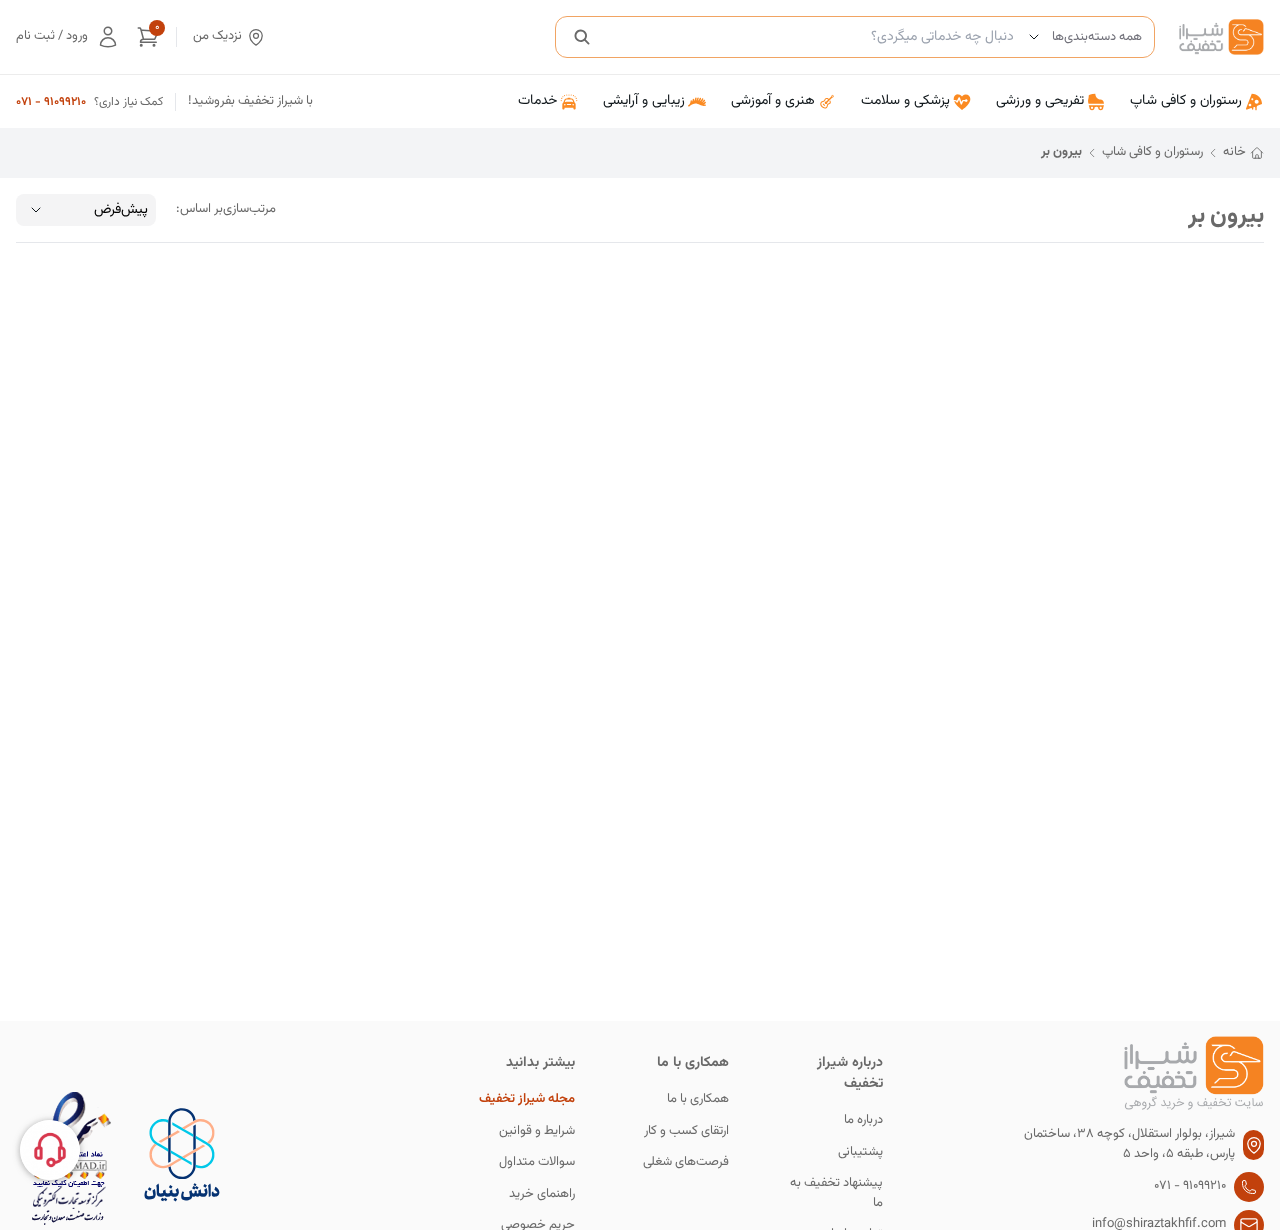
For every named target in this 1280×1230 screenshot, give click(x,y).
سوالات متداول (537, 1162)
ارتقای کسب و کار (686, 1131)
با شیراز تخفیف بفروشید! (250, 101)
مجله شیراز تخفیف (527, 1099)
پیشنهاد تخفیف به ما (836, 1193)
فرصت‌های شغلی (686, 1162)
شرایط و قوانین (537, 1131)
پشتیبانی (860, 1152)
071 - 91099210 (51, 102)
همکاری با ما (698, 1099)
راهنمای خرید (542, 1194)
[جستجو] (582, 37)
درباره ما (863, 1120)
